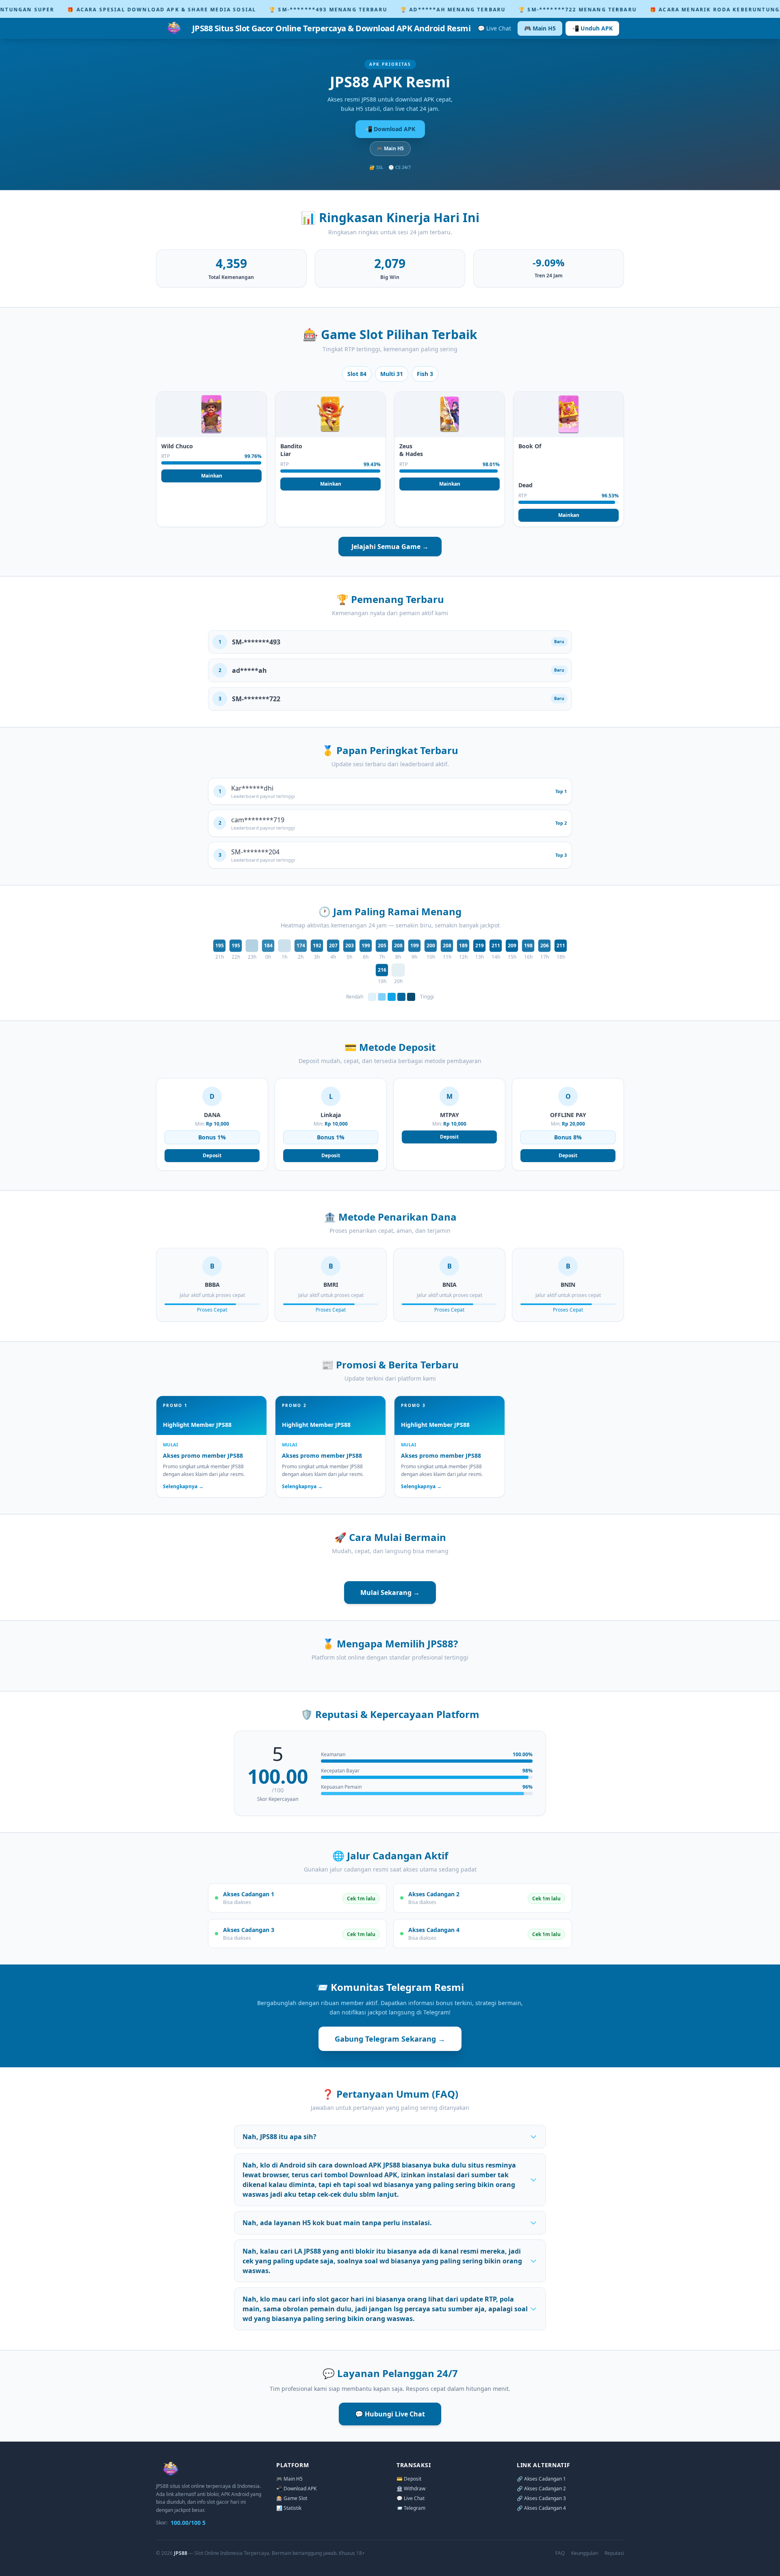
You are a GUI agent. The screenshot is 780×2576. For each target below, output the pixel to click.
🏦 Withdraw (411, 2488)
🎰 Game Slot (292, 2498)
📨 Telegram (411, 2508)
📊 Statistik (289, 2508)
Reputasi (614, 2553)
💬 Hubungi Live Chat (390, 2414)
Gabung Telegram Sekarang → (390, 2039)
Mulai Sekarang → (390, 1593)
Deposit (212, 1155)
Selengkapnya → (183, 1487)
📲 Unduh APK (592, 28)
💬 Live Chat (494, 28)
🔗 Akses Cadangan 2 (541, 2488)
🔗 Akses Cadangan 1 (541, 2479)
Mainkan (212, 476)
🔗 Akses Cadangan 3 (541, 2498)
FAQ (560, 2553)
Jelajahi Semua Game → (390, 547)
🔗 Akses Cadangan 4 (541, 2508)
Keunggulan (585, 2553)
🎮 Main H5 (540, 28)
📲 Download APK (390, 129)
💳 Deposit (409, 2479)
